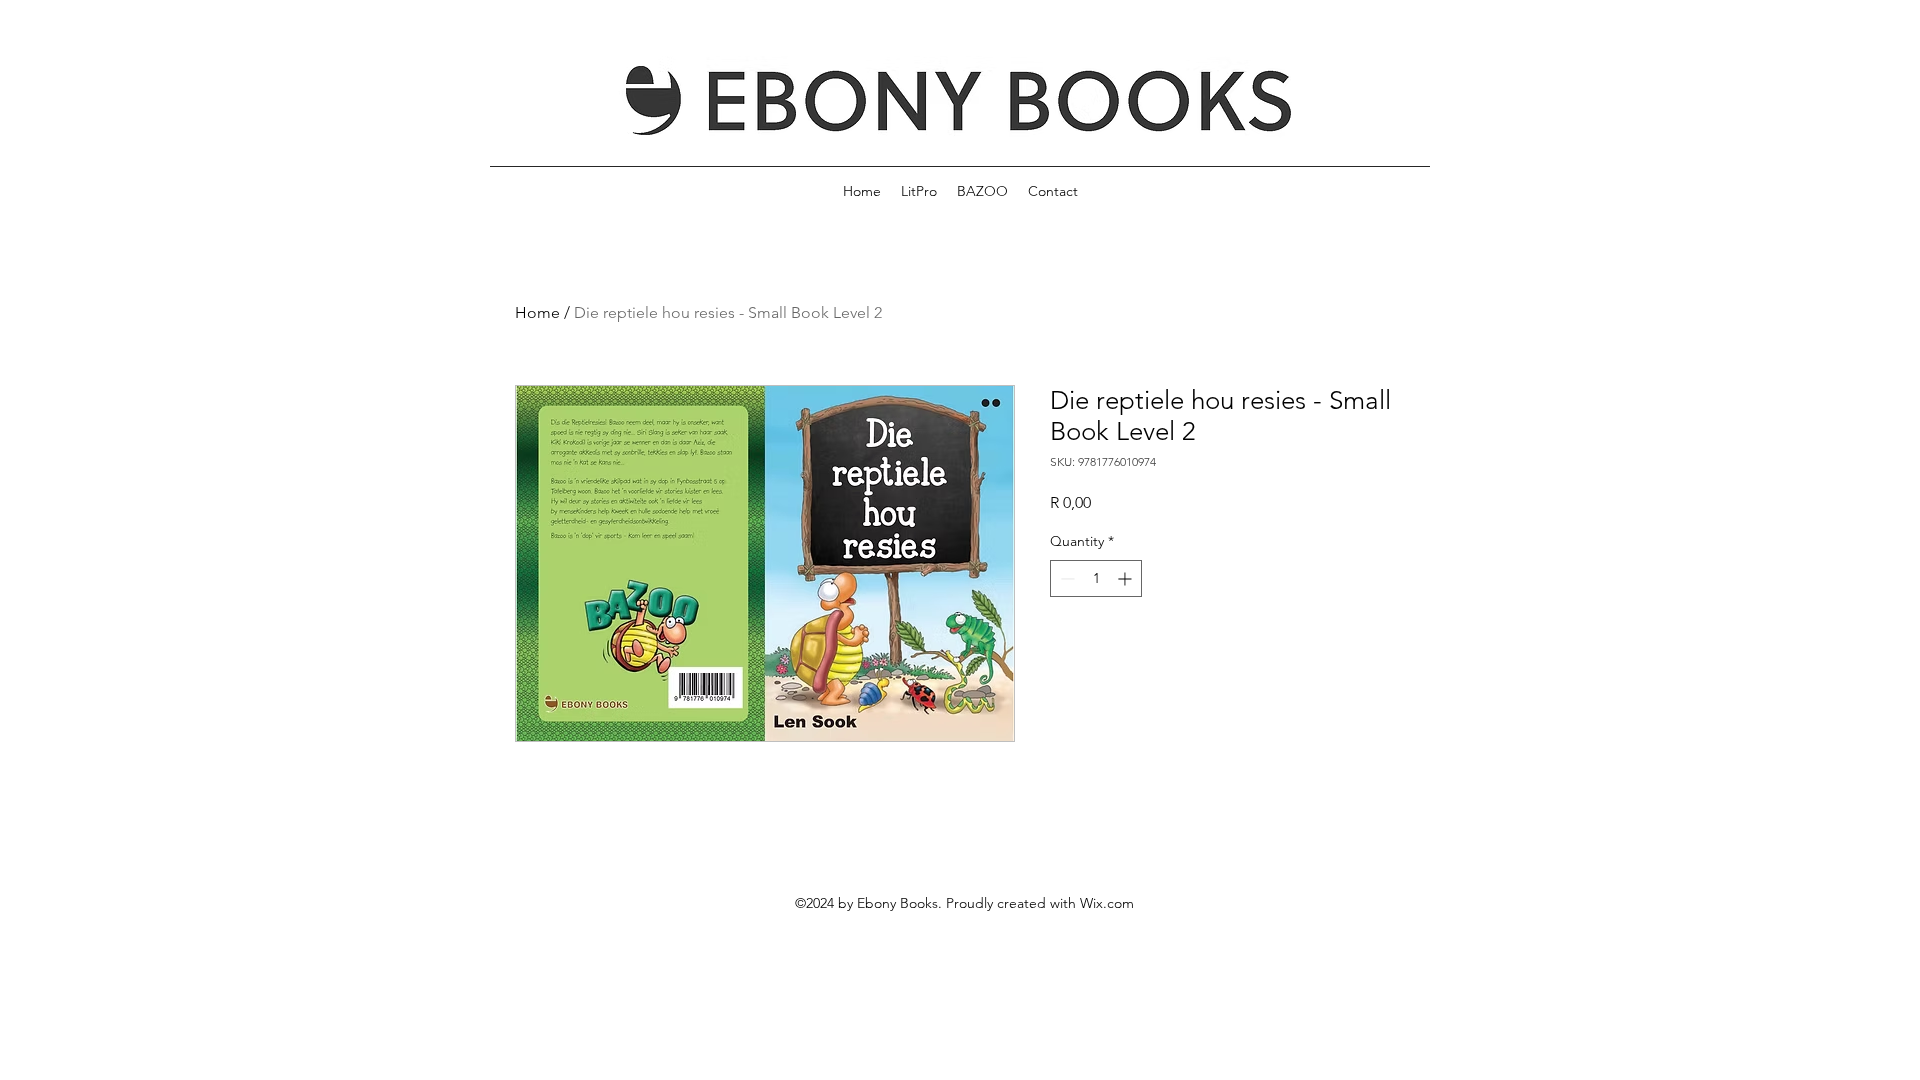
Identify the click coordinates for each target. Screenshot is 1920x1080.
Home (537, 312)
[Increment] (1126, 578)
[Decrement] (1065, 578)
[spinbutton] (1096, 578)
